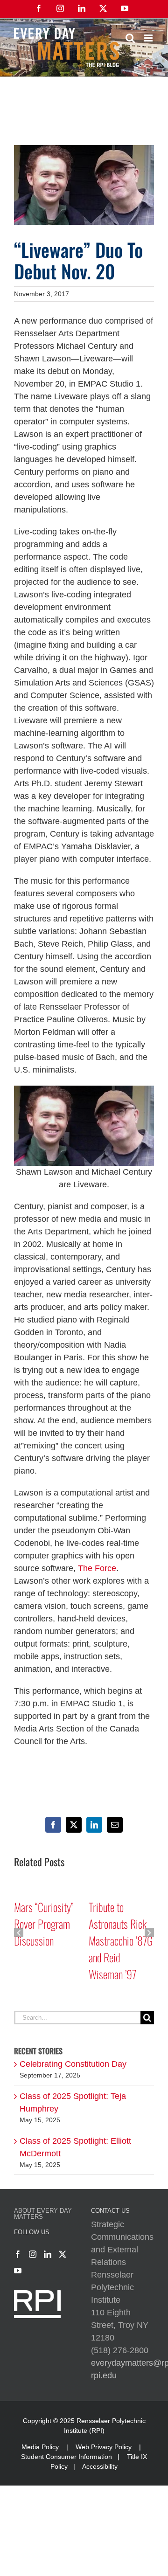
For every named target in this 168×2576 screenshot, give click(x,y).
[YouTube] (18, 2271)
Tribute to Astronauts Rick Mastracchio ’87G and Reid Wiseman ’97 (121, 1940)
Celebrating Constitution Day (73, 2064)
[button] (19, 1932)
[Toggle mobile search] (130, 38)
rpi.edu (104, 2375)
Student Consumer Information (66, 2457)
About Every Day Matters (43, 2214)
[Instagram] (33, 2254)
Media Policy (40, 2447)
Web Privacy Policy (104, 2447)
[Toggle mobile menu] (149, 38)
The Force (97, 1568)
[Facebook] (18, 2254)
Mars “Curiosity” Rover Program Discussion (44, 1924)
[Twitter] (63, 2254)
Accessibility (100, 2466)
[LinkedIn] (48, 2254)
